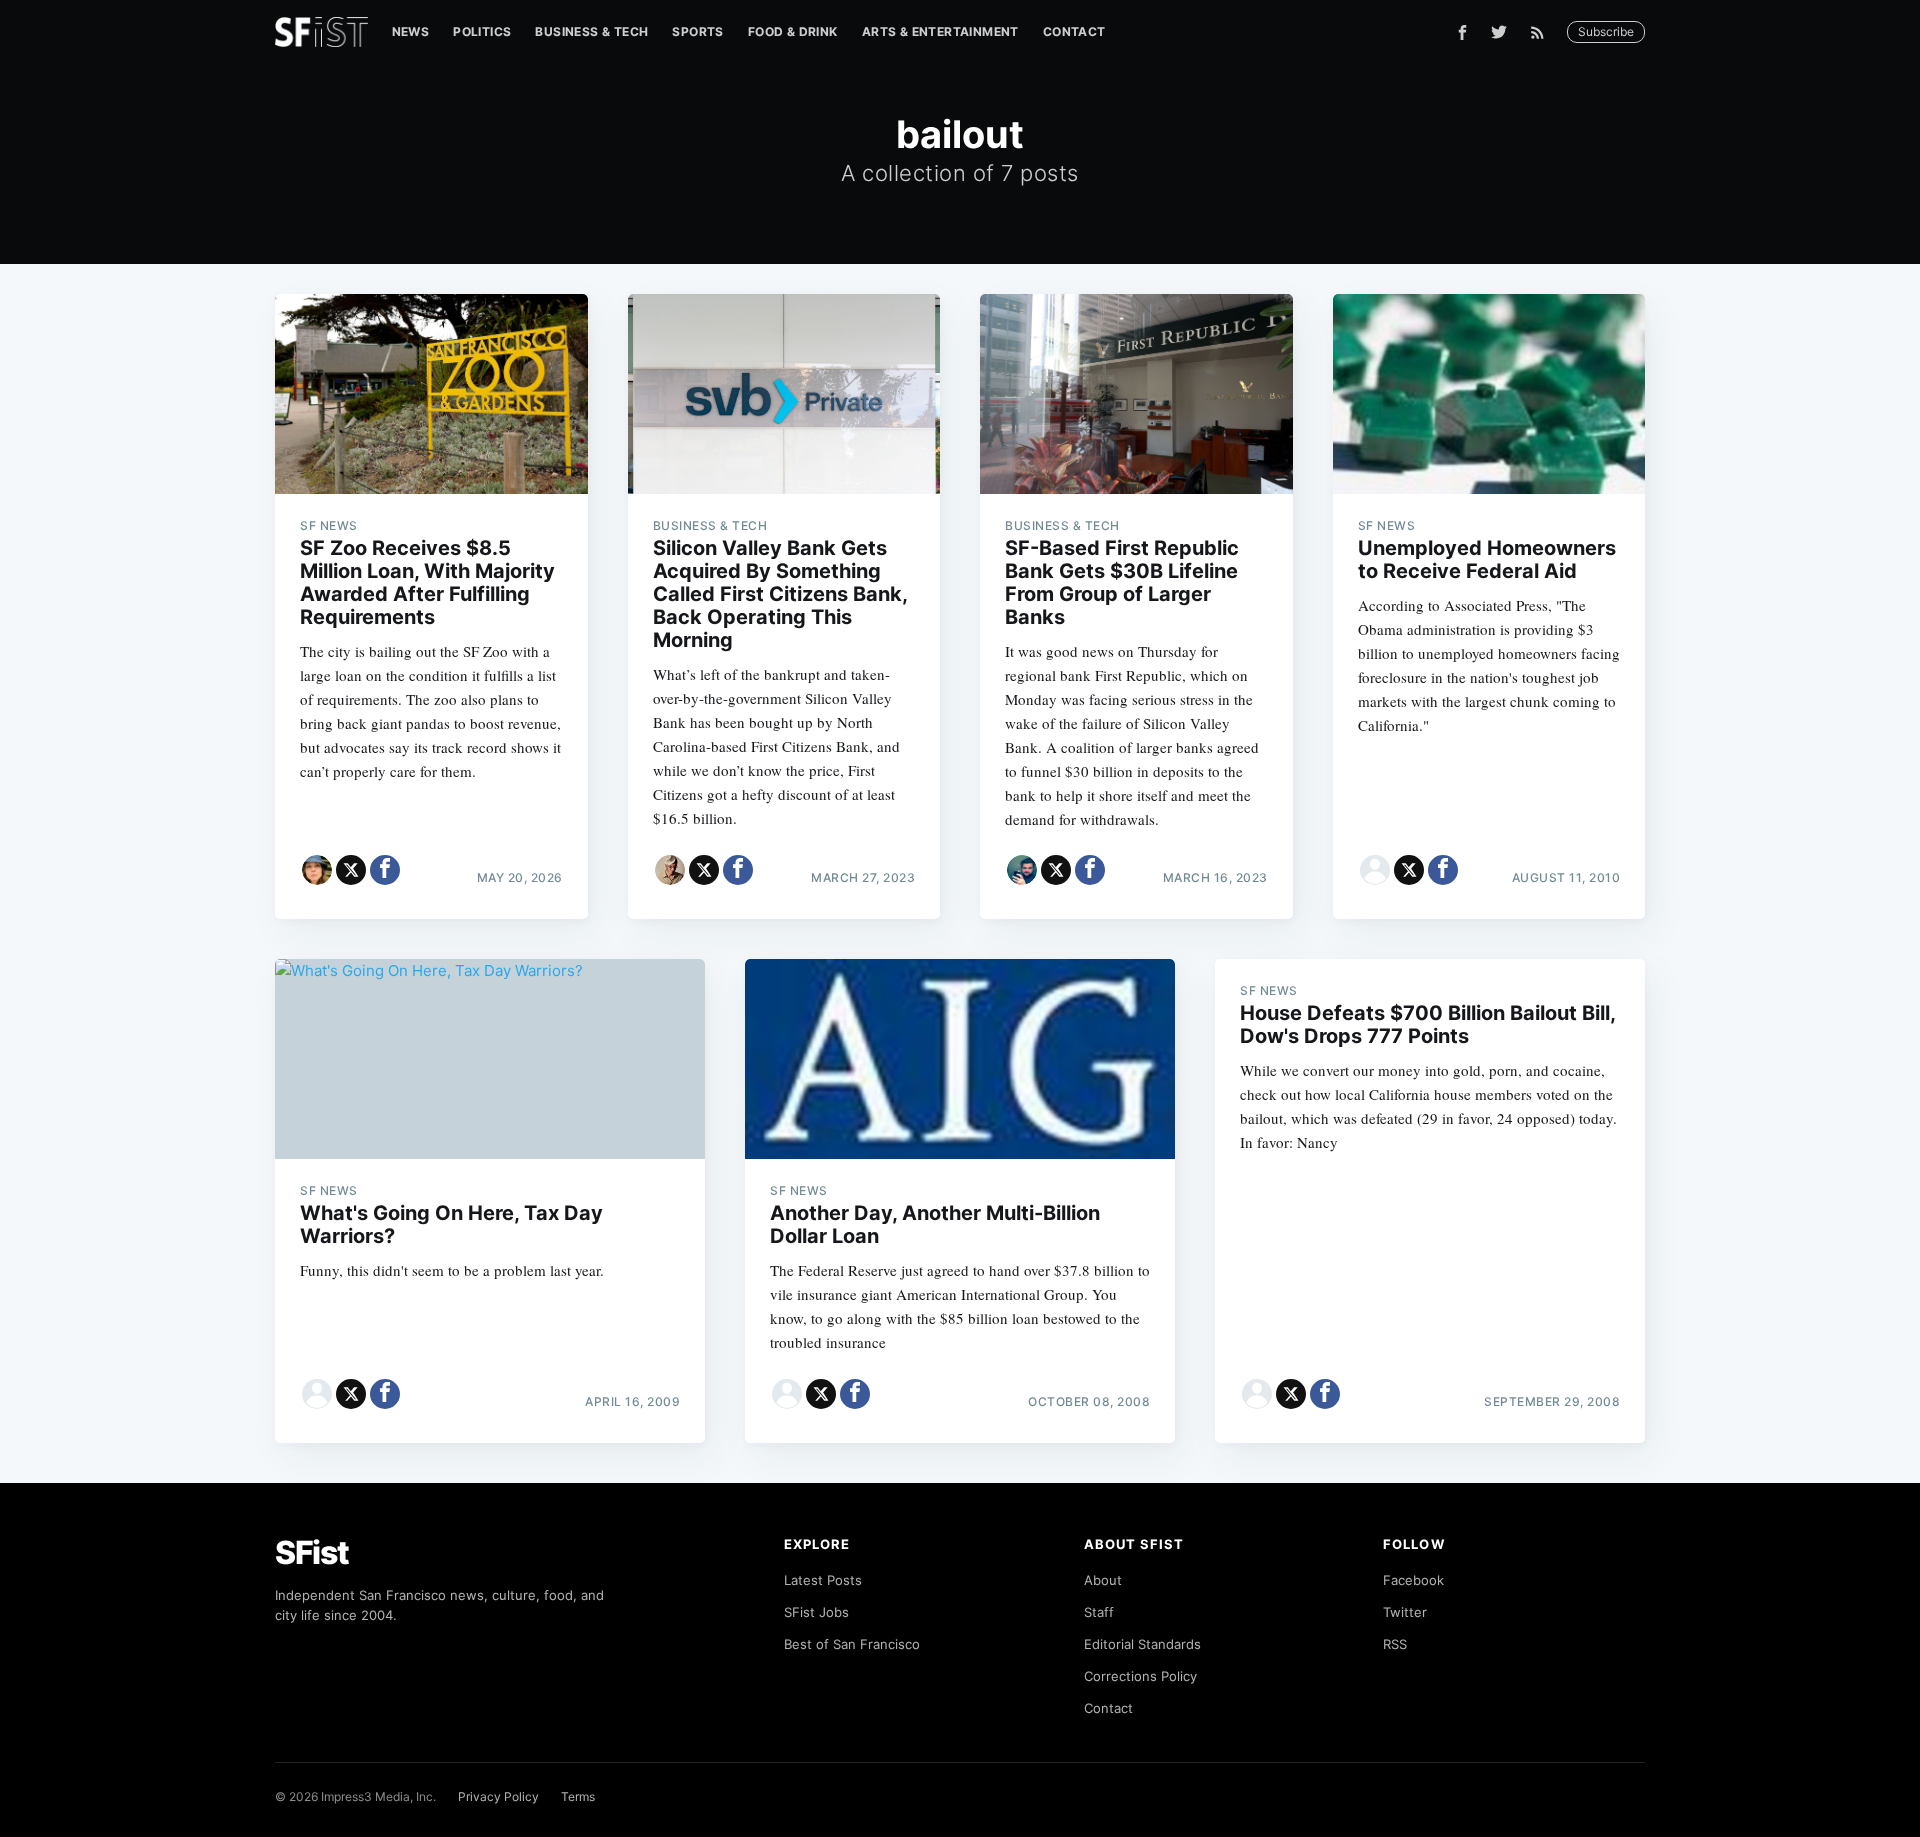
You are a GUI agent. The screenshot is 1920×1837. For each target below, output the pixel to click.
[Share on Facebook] (385, 870)
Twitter (1405, 1612)
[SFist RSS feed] (1542, 32)
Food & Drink (793, 31)
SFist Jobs (816, 1612)
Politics (482, 31)
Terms (578, 1796)
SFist (312, 1552)
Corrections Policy (1140, 1676)
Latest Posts (823, 1580)
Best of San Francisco (852, 1644)
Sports (697, 31)
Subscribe (1606, 31)
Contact (1074, 31)
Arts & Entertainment (940, 31)
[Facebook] (1462, 32)
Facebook (1413, 1580)
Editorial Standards (1142, 1644)
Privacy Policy (498, 1796)
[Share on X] (351, 870)
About (1103, 1580)
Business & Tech (591, 31)
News (411, 31)
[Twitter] (1499, 32)
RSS (1395, 1644)
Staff (1099, 1612)
